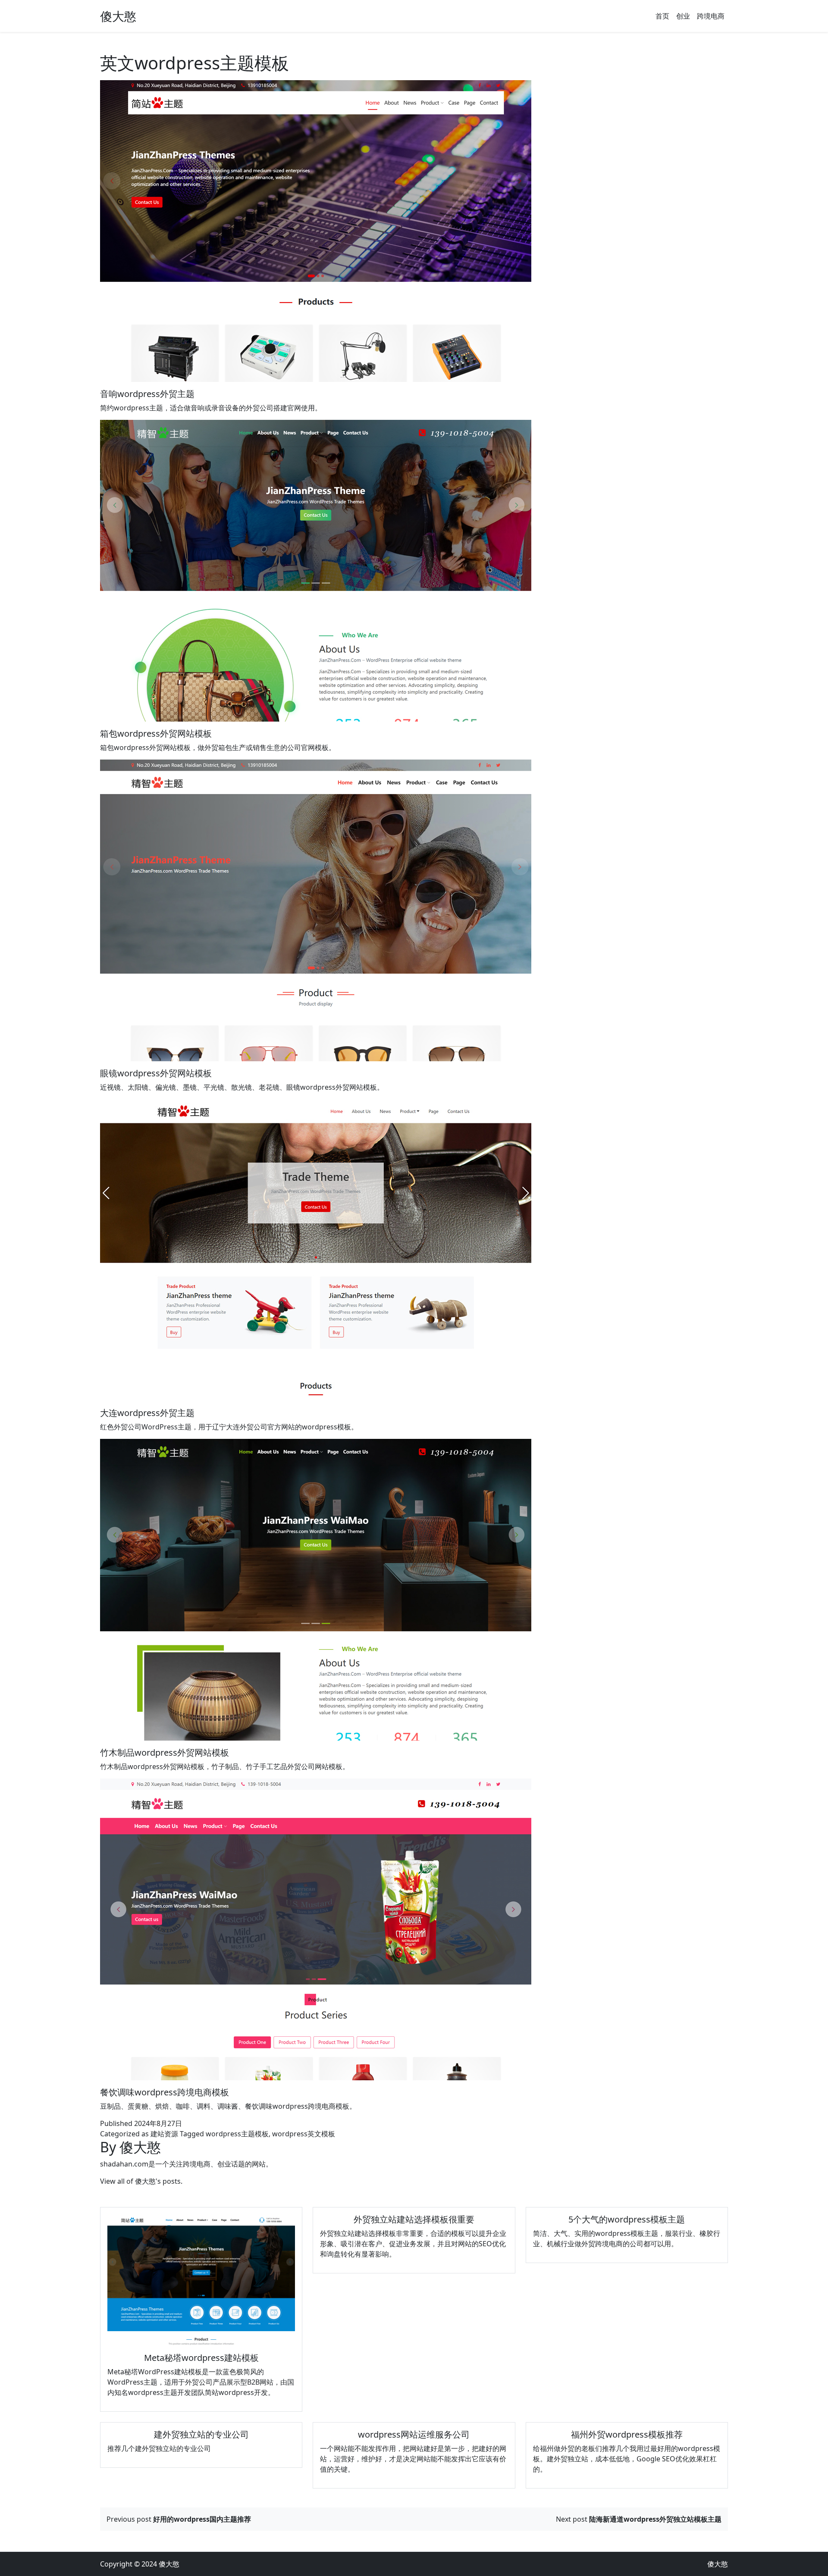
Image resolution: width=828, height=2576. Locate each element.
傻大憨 (118, 16)
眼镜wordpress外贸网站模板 (156, 1073)
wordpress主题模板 (237, 2134)
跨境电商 (711, 16)
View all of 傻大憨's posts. (141, 2181)
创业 (683, 16)
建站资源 (164, 2134)
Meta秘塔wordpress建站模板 (201, 2358)
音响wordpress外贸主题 (147, 394)
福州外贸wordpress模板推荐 (627, 2434)
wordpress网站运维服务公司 (414, 2434)
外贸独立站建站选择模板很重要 (414, 2219)
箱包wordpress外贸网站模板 (156, 733)
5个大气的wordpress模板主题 (627, 2219)
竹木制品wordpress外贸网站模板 (165, 1752)
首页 (662, 16)
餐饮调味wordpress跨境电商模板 (165, 2092)
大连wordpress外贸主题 (147, 1413)
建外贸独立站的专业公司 (201, 2434)
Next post (639, 2519)
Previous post (179, 2519)
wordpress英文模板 (304, 2134)
